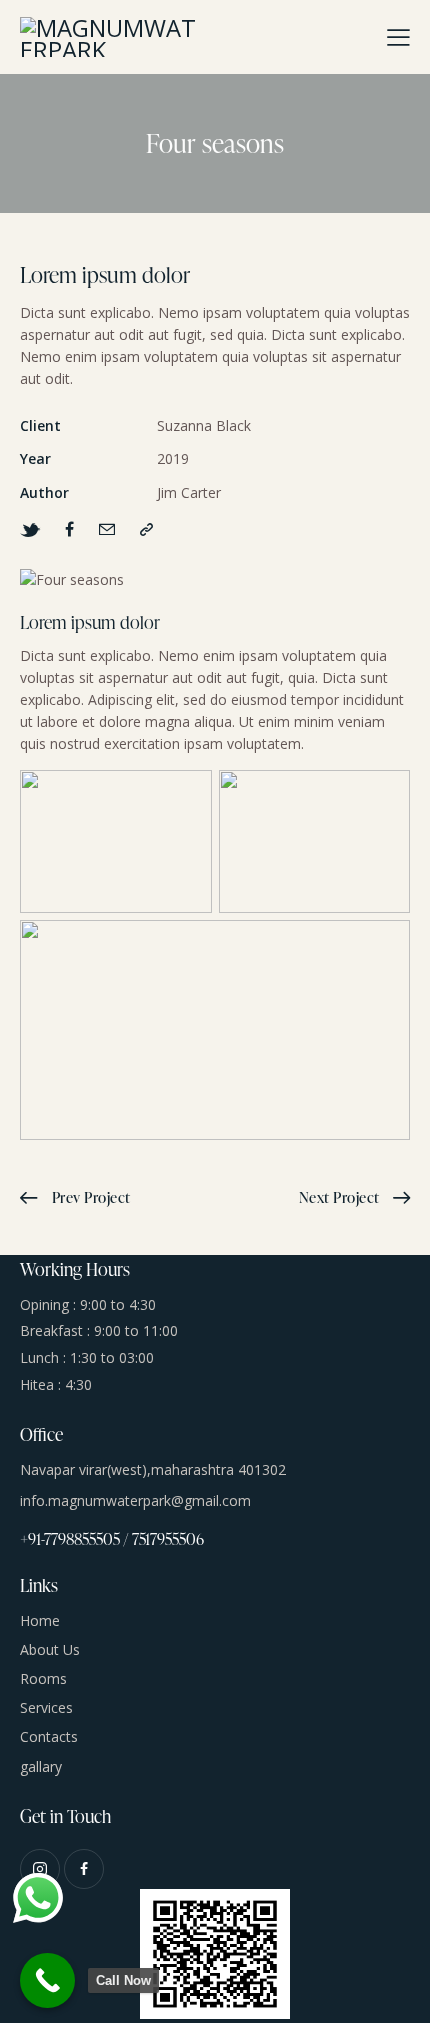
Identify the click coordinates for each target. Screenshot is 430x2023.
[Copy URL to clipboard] (146, 529)
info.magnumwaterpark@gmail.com (135, 1500)
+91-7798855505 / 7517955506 (112, 1539)
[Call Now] (47, 1980)
